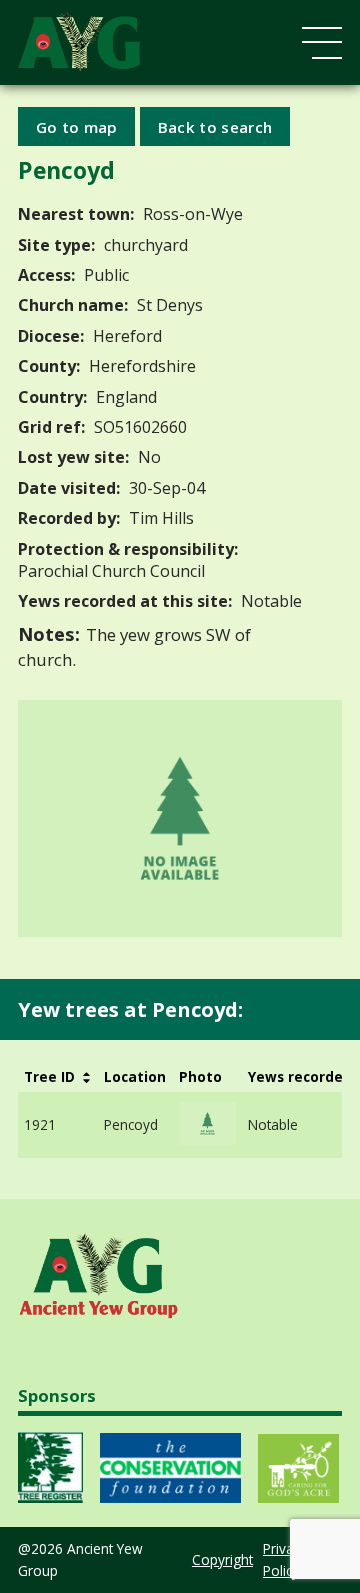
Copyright (222, 1559)
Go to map (77, 126)
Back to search (215, 126)
